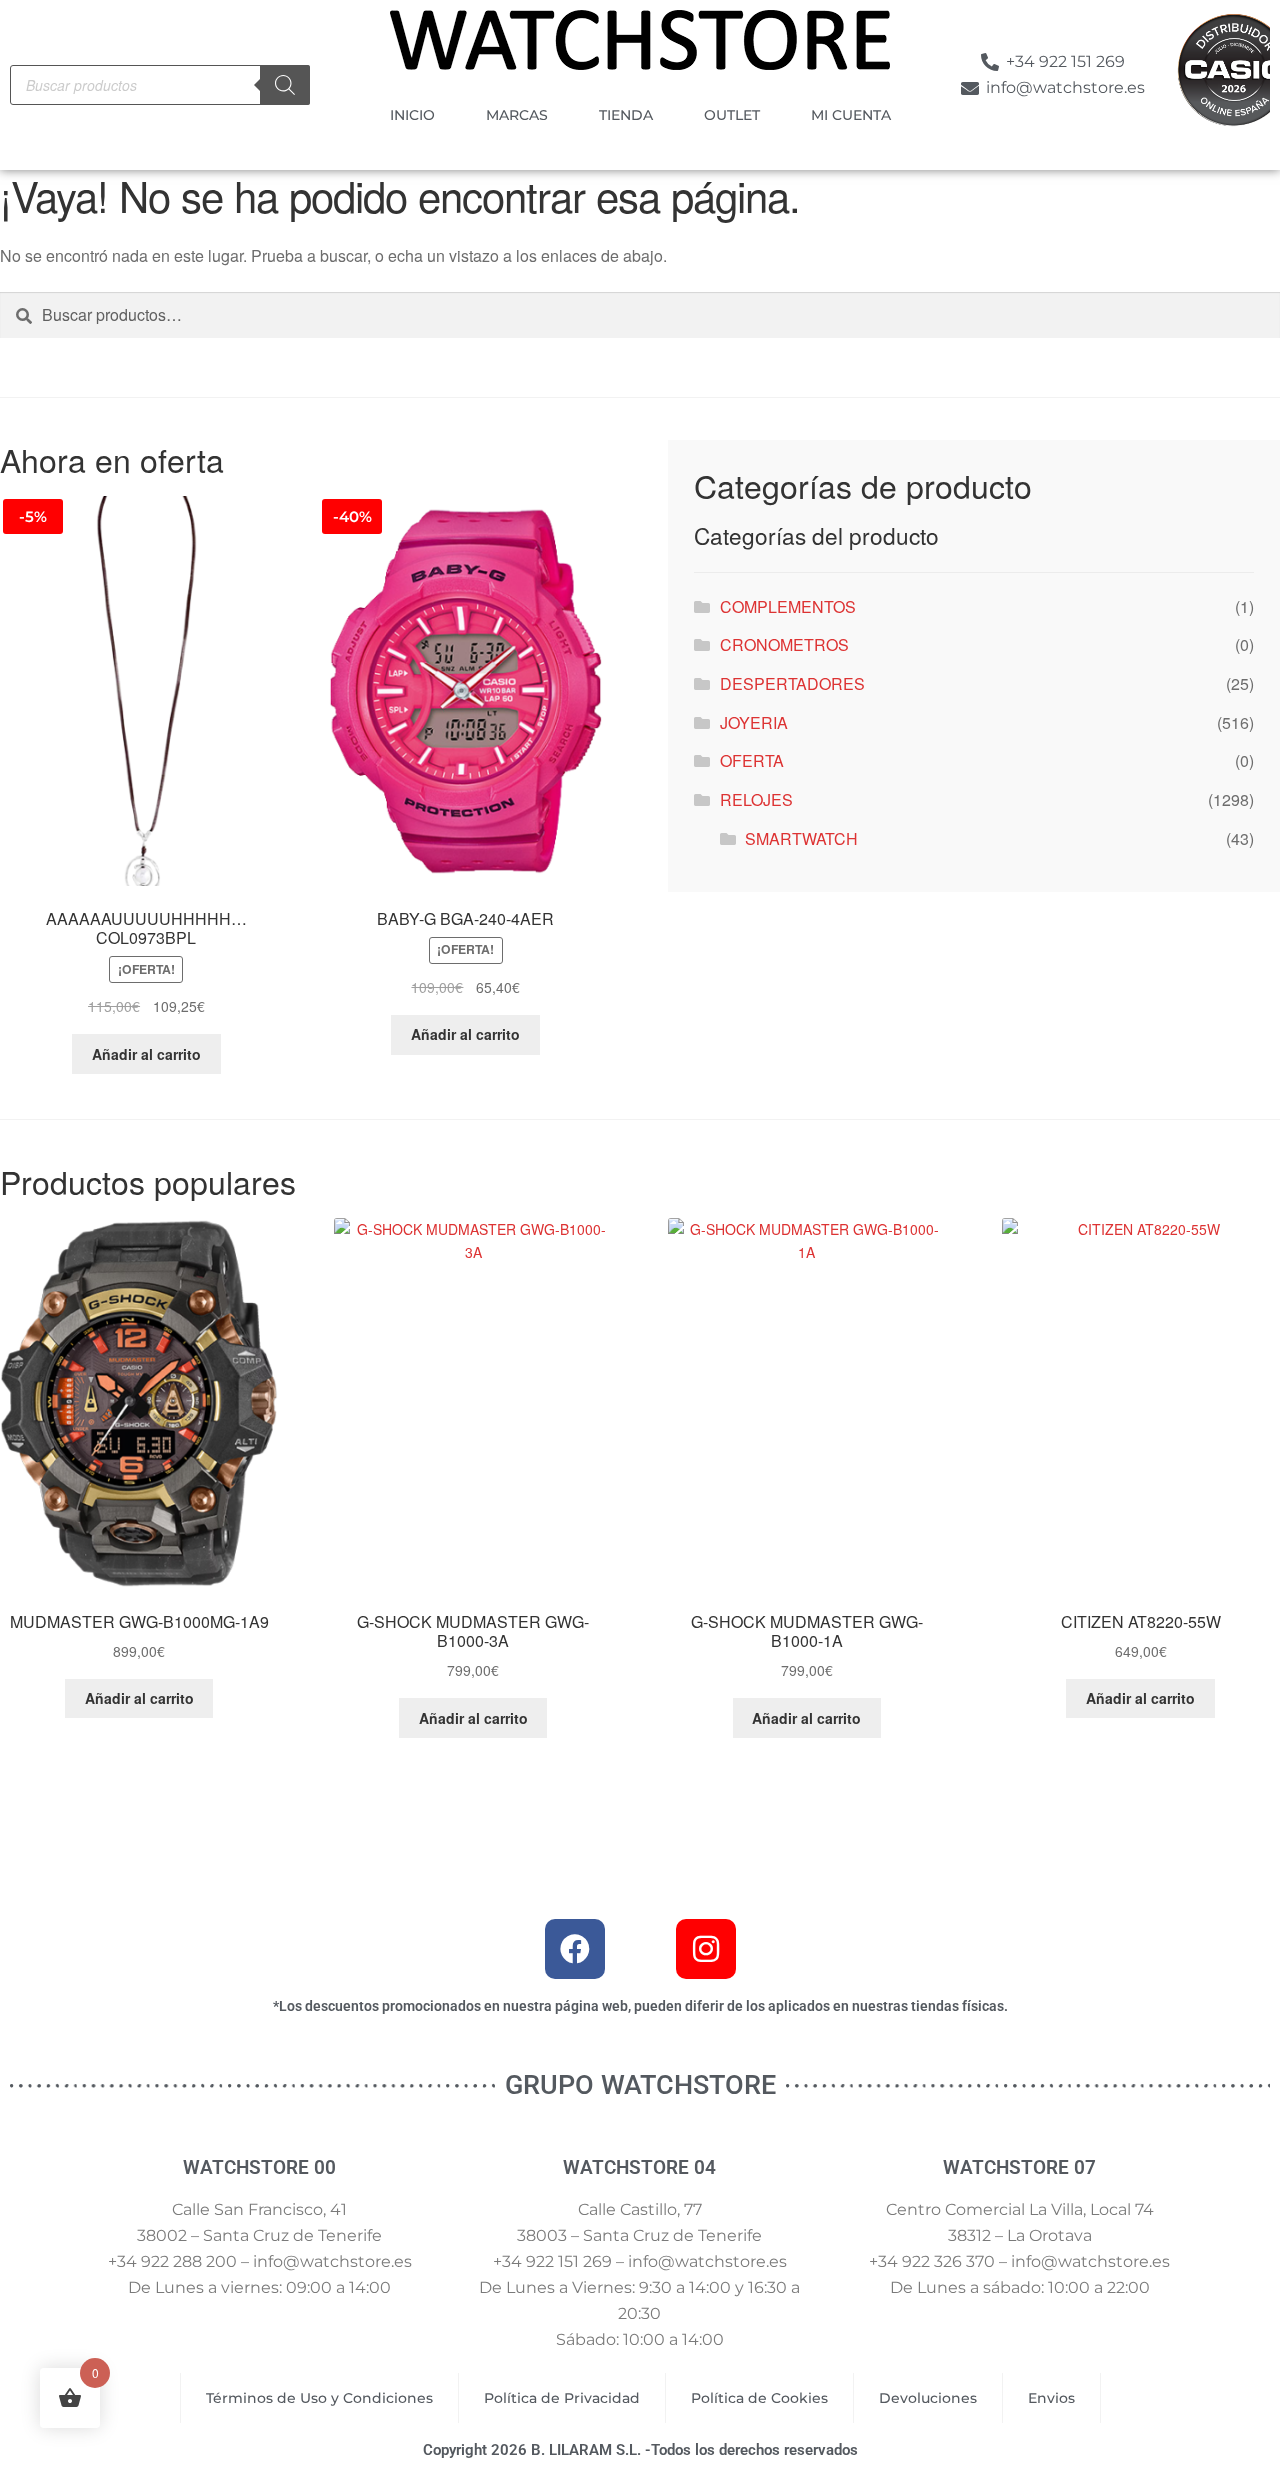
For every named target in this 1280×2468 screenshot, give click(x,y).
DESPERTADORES (792, 683)
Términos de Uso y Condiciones (319, 2398)
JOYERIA (754, 722)
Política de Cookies (759, 2398)
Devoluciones (928, 2398)
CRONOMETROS (784, 644)
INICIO (412, 115)
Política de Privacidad (562, 2398)
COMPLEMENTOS (788, 606)
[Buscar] (285, 85)
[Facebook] (575, 1949)
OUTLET (732, 115)
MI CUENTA (851, 115)
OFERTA (752, 760)
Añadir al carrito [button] (146, 1054)
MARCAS (517, 115)
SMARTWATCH (801, 838)
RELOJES (756, 799)
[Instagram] (706, 1949)
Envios (1051, 2398)
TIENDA (626, 115)
